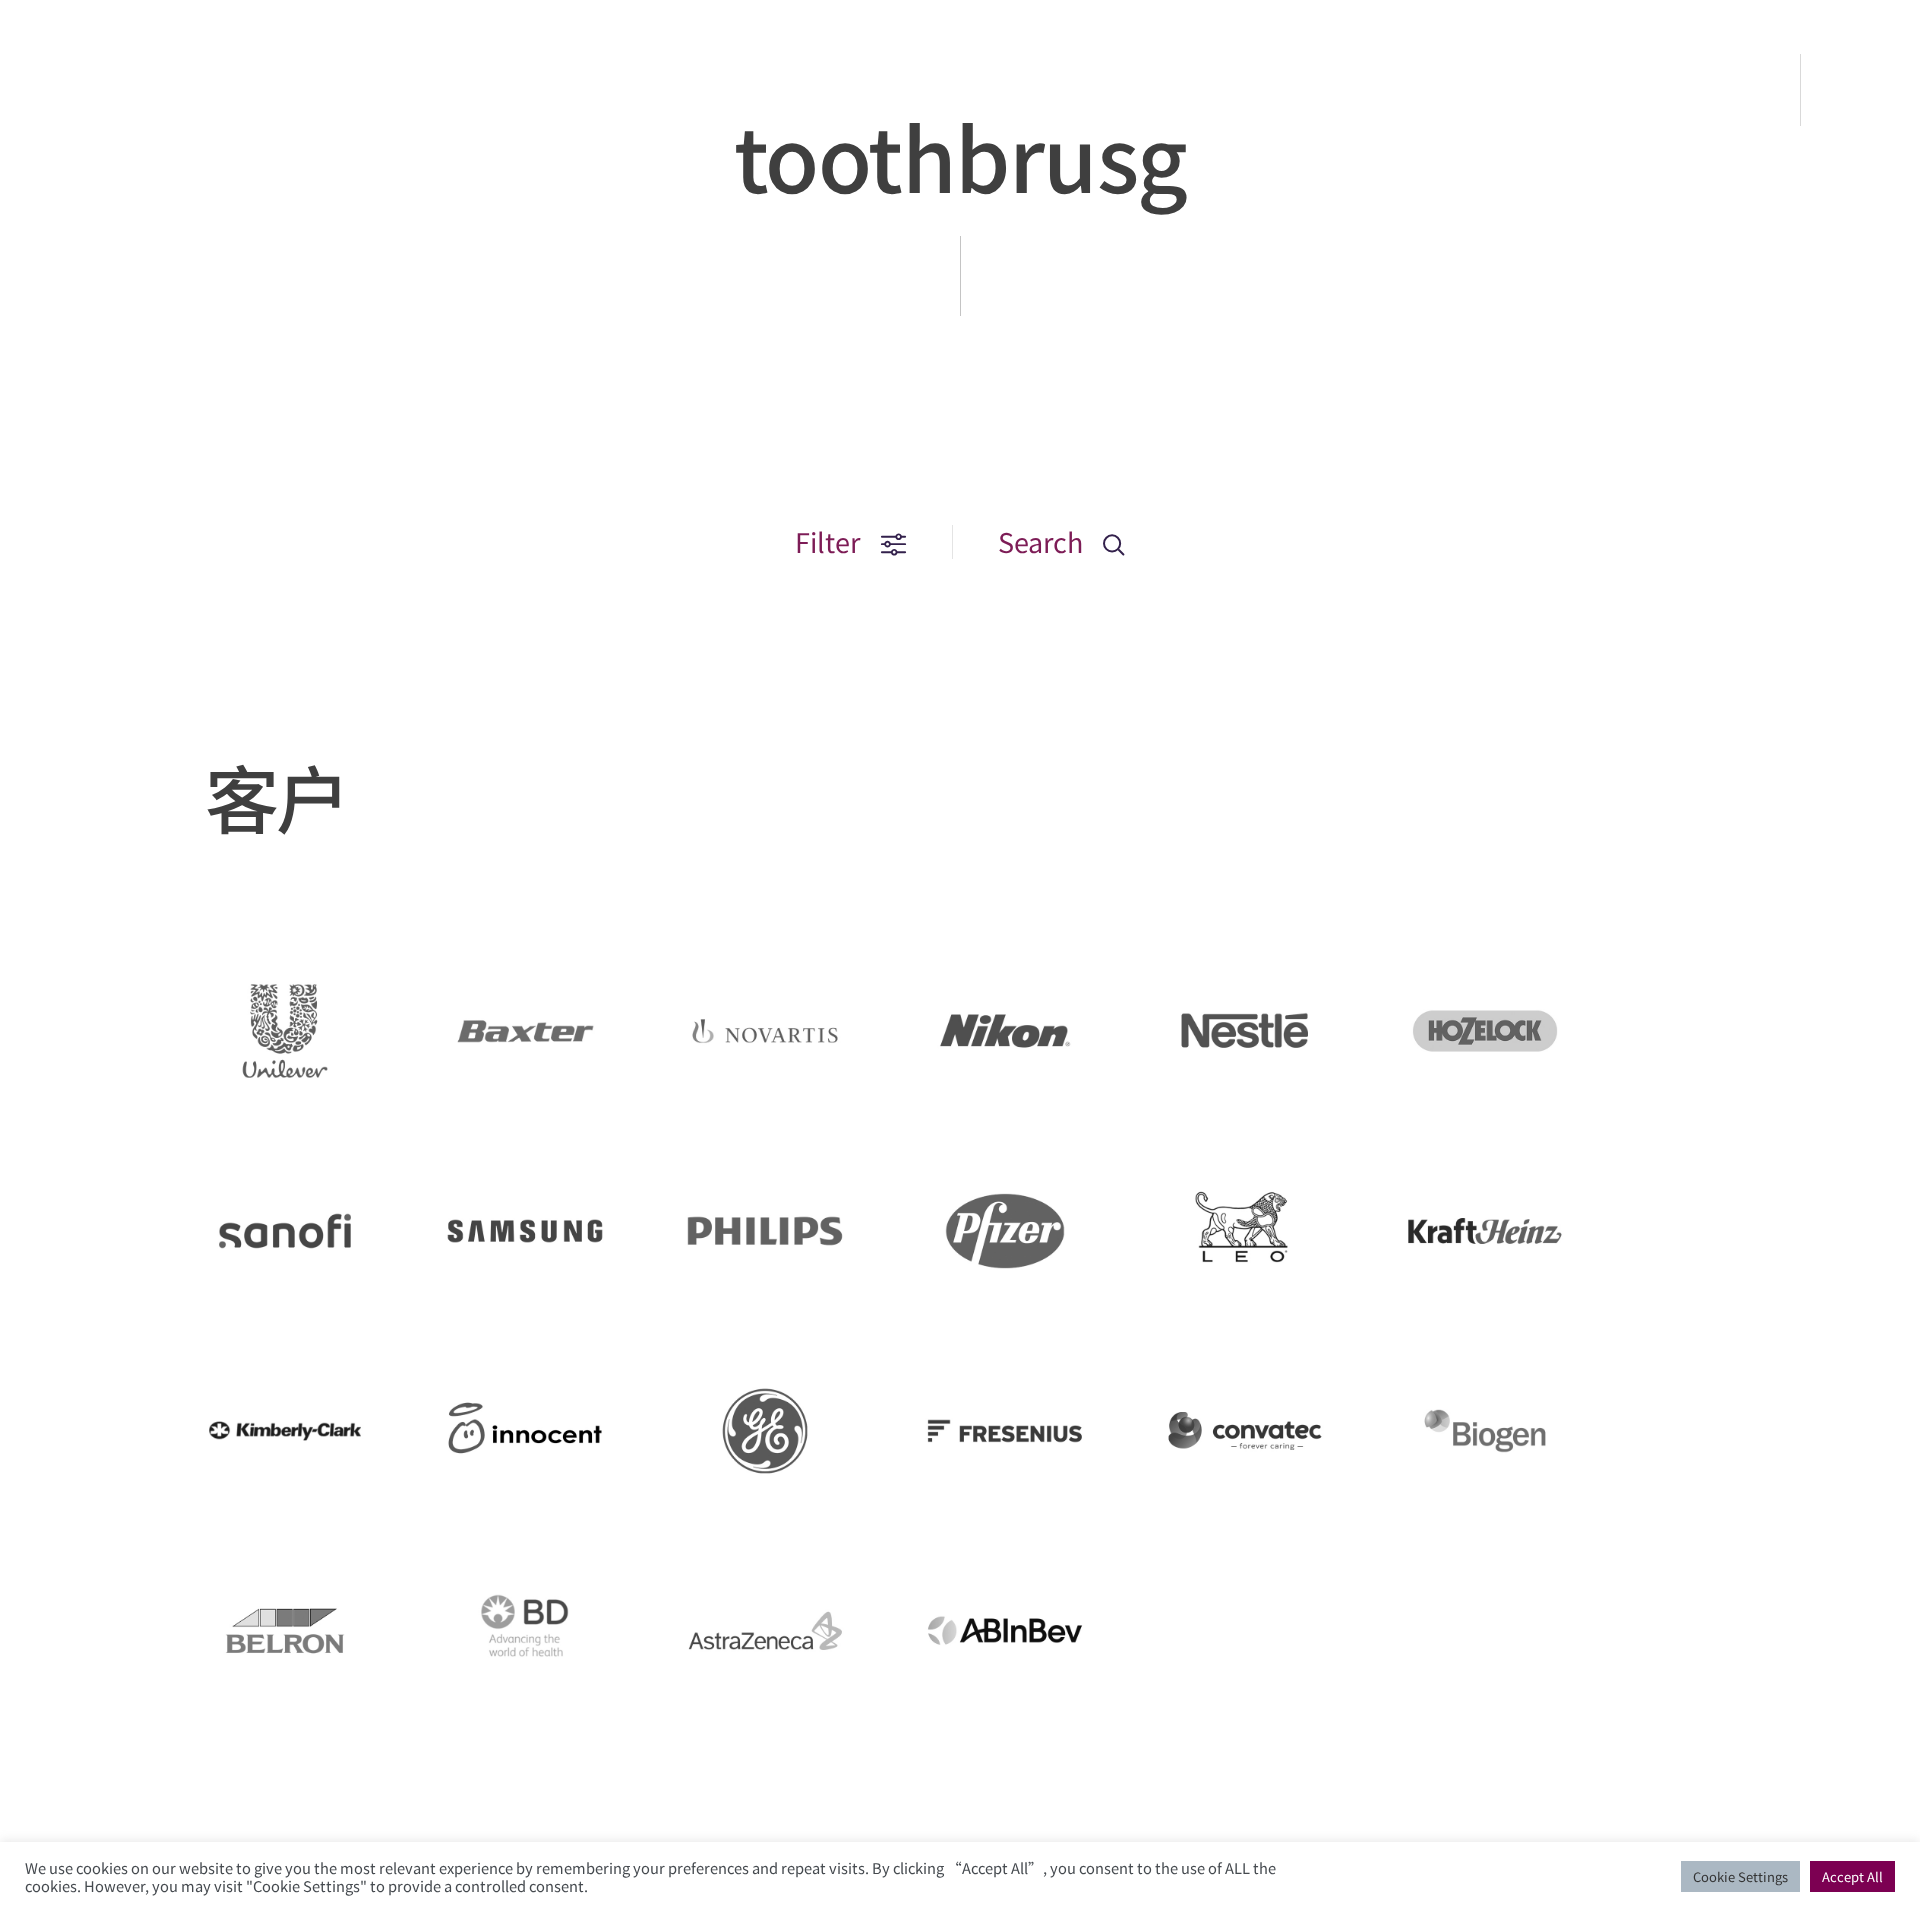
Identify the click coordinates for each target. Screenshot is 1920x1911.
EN (1862, 90)
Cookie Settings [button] (1740, 1876)
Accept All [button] (1852, 1876)
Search (1043, 541)
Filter (830, 541)
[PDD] (129, 124)
